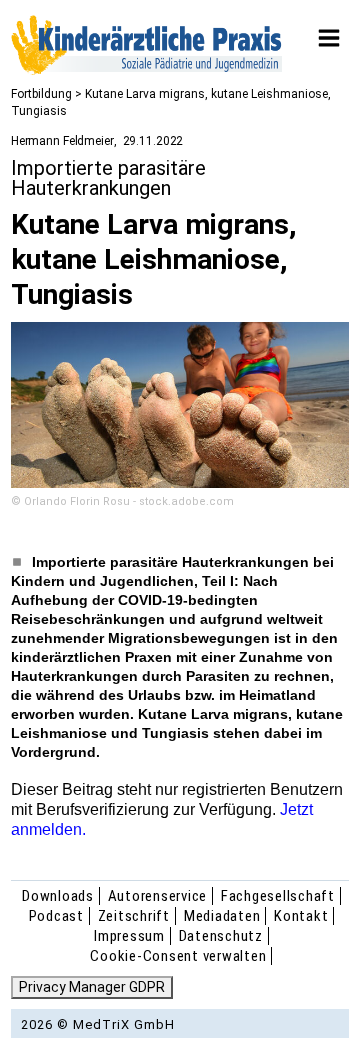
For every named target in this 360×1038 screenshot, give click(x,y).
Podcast (56, 916)
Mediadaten (222, 916)
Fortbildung (41, 94)
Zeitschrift (134, 916)
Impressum (129, 936)
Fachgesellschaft (278, 896)
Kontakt (301, 916)
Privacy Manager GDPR (92, 987)
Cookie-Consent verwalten (178, 956)
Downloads (58, 896)
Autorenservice (158, 896)
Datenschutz (221, 936)
